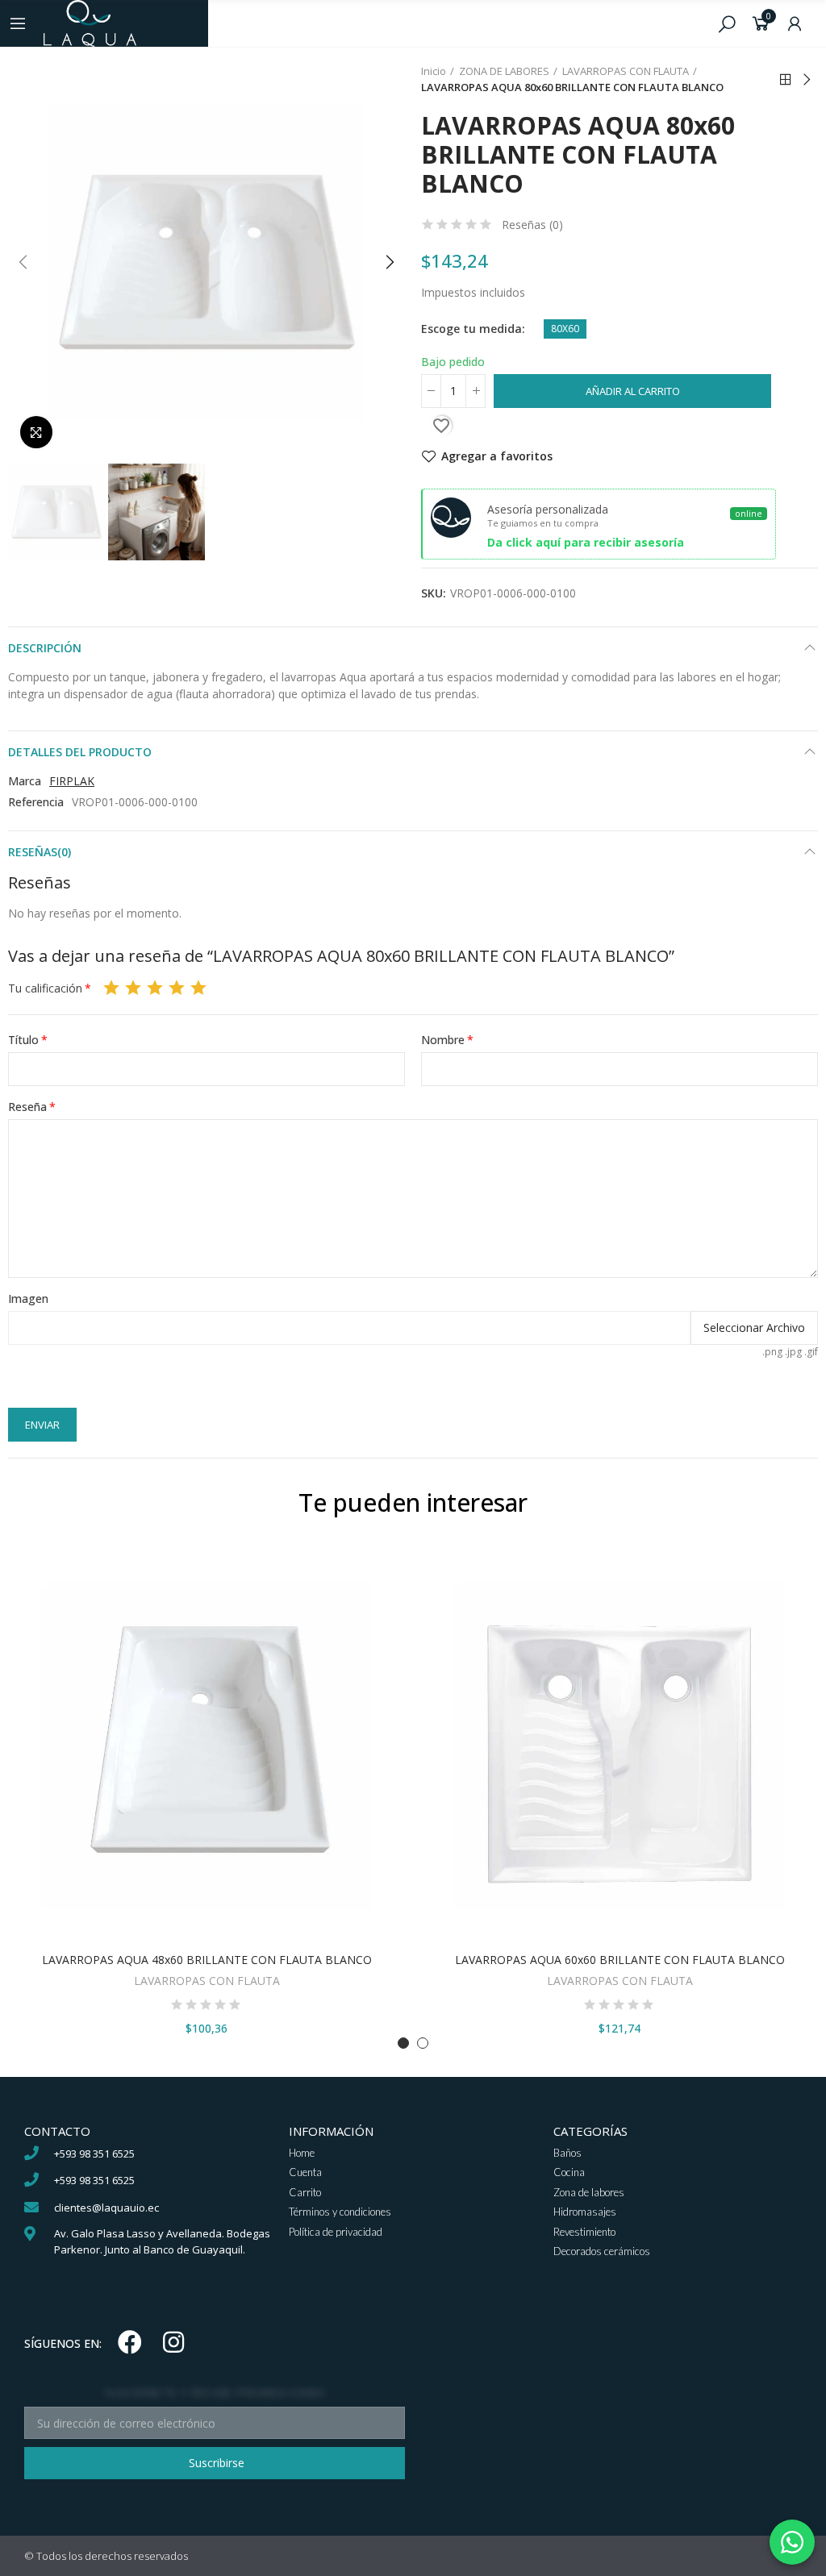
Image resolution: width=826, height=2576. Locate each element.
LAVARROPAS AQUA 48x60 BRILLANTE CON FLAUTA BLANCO (207, 1960)
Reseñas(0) (40, 852)
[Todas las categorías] (18, 23)
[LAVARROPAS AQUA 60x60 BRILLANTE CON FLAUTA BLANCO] (619, 1746)
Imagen (28, 1298)
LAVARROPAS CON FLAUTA (207, 1981)
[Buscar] (727, 23)
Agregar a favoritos (497, 456)
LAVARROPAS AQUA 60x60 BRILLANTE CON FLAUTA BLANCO (620, 1960)
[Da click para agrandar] (36, 432)
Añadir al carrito (633, 391)
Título (23, 1040)
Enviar (42, 1425)
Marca (25, 781)
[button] (24, 262)
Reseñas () (532, 225)
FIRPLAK (72, 781)
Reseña (27, 1107)
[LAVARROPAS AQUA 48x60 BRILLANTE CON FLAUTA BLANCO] (206, 1746)
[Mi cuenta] (795, 23)
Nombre (443, 1040)
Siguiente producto (806, 80)
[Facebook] (130, 2342)
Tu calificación (45, 988)
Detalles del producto (80, 752)
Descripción (45, 648)
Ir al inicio (786, 80)
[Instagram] (173, 2342)
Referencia (36, 802)
